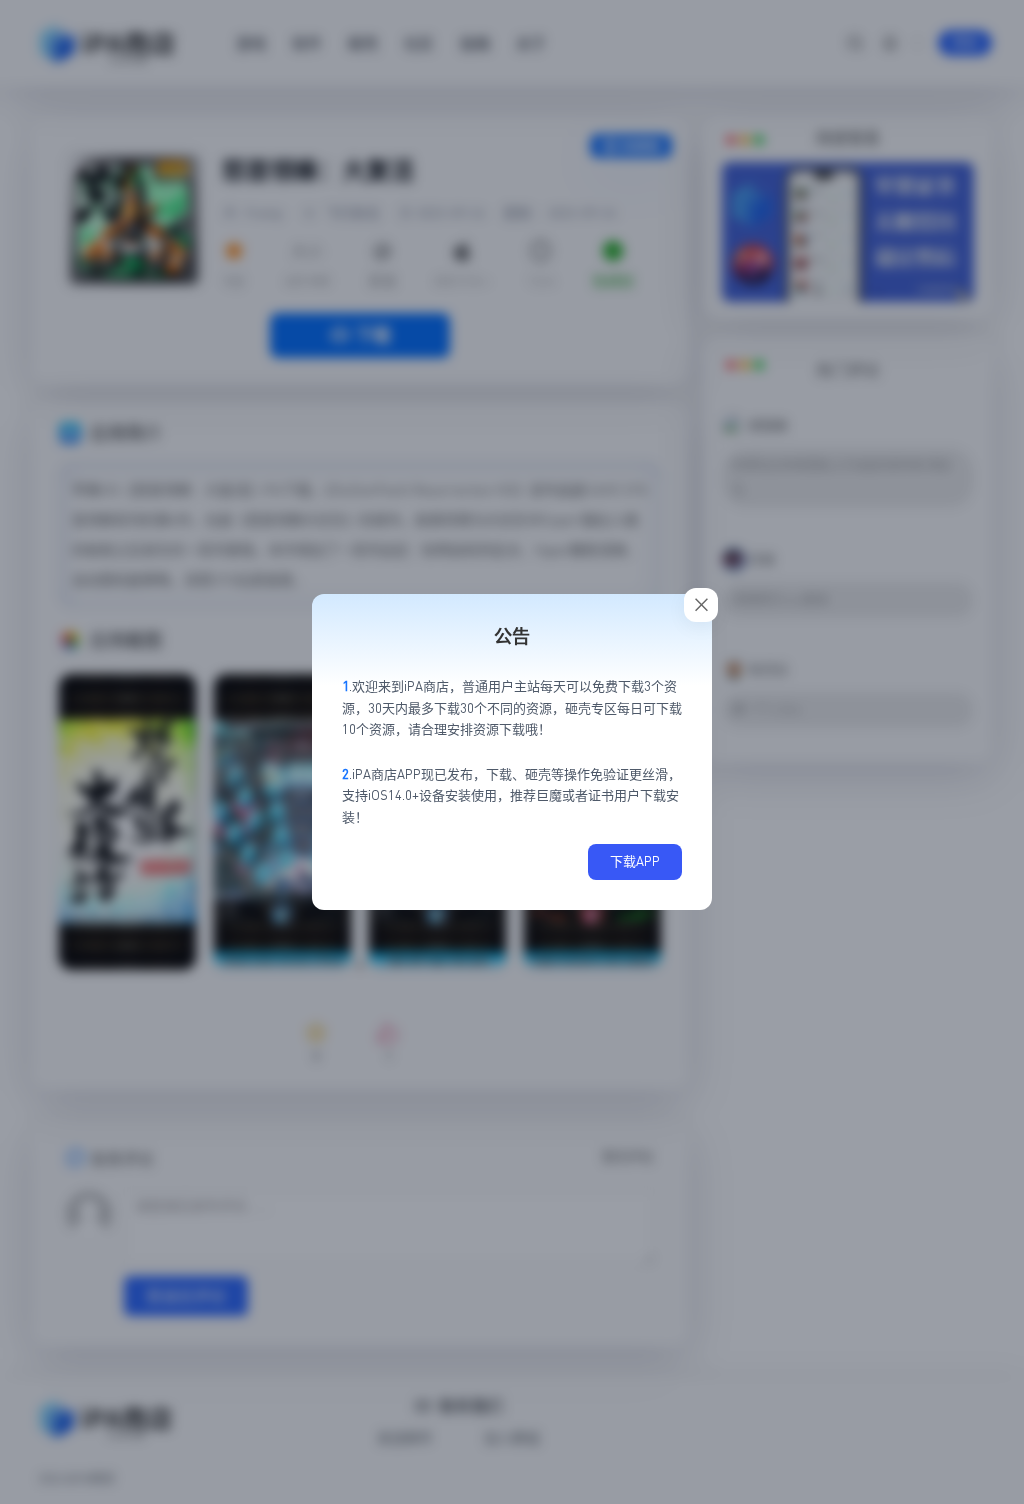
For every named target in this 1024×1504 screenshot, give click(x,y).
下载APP (635, 861)
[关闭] (701, 605)
